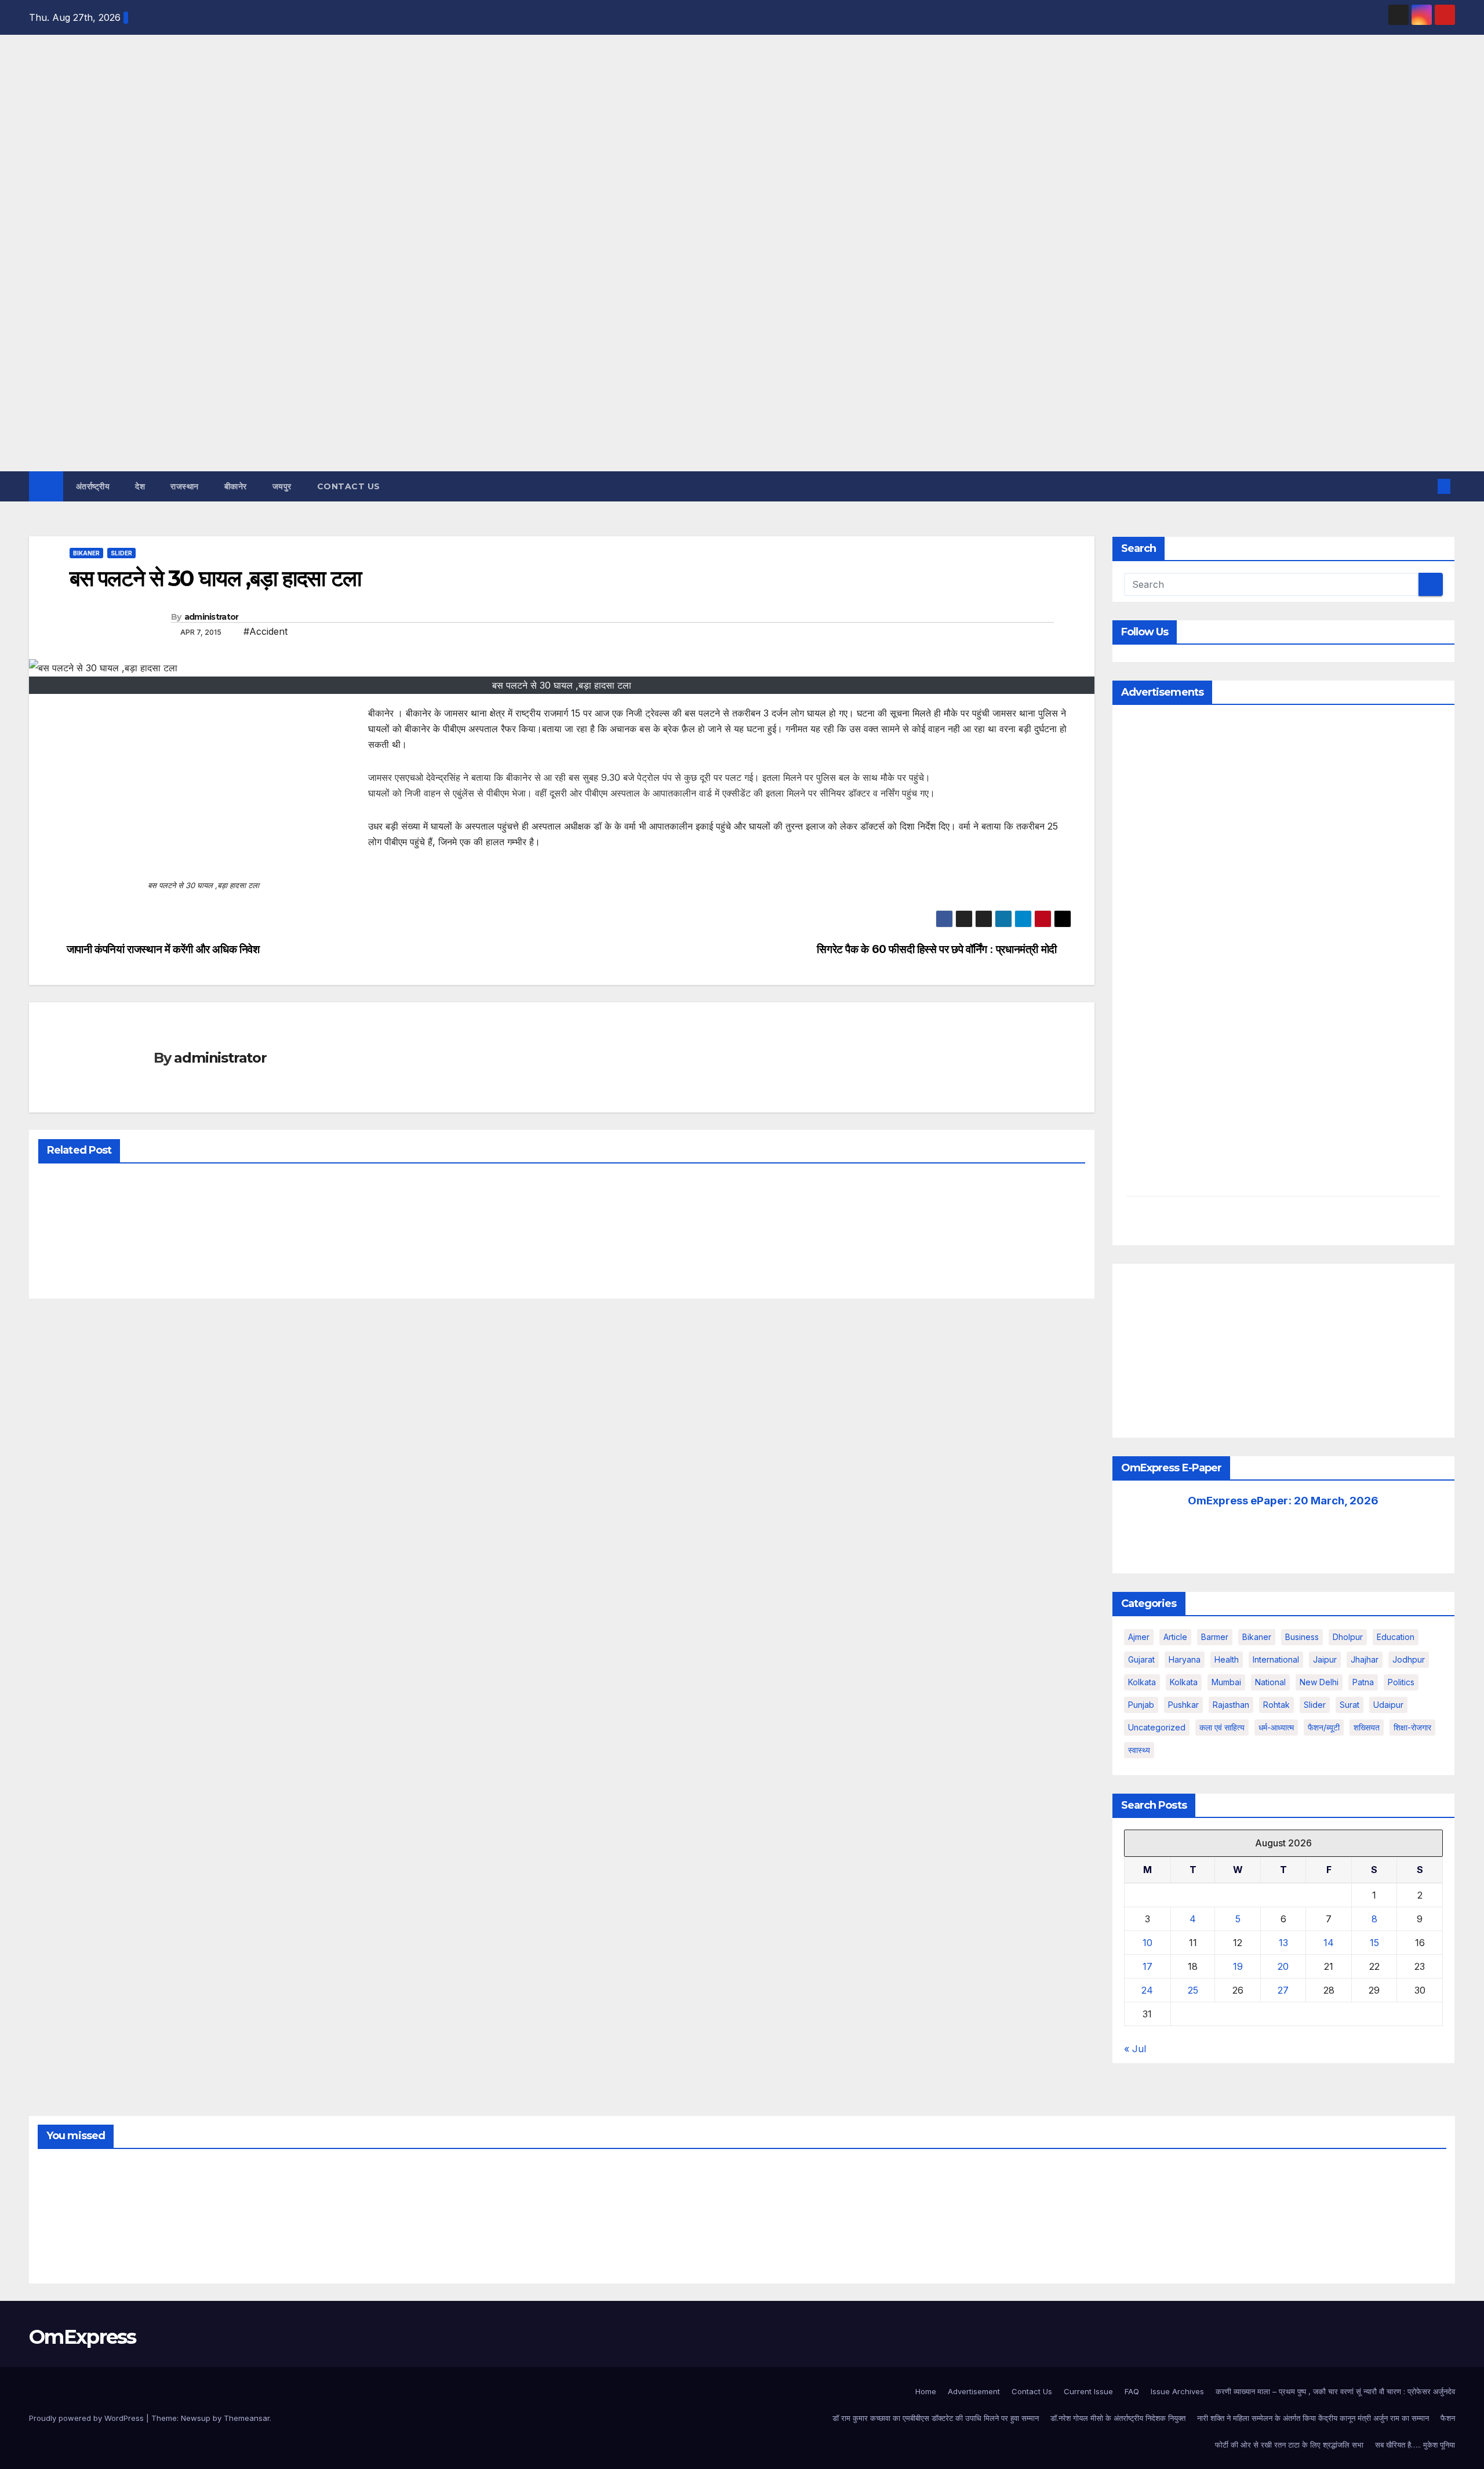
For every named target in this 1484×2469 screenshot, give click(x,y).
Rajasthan (1231, 1705)
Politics (1401, 1682)
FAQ (1132, 2391)
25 (1193, 1990)
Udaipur (1388, 1705)
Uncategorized (1157, 1727)
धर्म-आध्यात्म (1276, 1727)
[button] (1425, 486)
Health (1227, 1659)
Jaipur (1325, 1659)
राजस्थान (185, 486)
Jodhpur (1409, 1659)
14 (1329, 1943)
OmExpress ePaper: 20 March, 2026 (1283, 1501)
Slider (121, 553)
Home (926, 2391)
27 (1283, 1990)
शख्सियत (1367, 1727)
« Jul (1135, 2049)
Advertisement (974, 2391)
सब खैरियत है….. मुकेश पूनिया (1415, 2445)
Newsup (196, 2418)
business (1302, 1637)
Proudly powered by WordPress (88, 2418)
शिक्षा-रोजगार (1412, 1727)
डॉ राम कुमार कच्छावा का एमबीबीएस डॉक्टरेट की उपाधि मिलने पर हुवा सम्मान (936, 2418)
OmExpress (39, 165)
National (1270, 1682)
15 (1374, 1943)
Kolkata (1184, 1682)
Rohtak (1276, 1705)
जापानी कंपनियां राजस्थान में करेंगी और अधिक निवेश (163, 949)
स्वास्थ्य (1139, 1750)
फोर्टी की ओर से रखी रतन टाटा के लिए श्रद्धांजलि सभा (1289, 2445)
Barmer (1215, 1637)
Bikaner (86, 553)
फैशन (1448, 2418)
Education (1396, 1637)
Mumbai (1226, 1682)
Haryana (1185, 1659)
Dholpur (1348, 1637)
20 (1283, 1966)
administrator (212, 617)
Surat (1350, 1705)
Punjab (1141, 1705)
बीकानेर (236, 486)
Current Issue (1088, 2391)
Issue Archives (1177, 2391)
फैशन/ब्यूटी (1324, 1727)
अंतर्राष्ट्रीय (93, 486)
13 (1283, 1943)
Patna (1363, 1682)
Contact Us (349, 486)
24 (1147, 1990)
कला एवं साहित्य (1222, 1727)
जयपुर (282, 486)
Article (1175, 1637)
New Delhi (1319, 1682)
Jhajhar (1365, 1659)
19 (1238, 1966)
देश (140, 486)
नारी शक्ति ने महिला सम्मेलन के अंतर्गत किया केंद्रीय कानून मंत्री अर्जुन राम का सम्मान (1313, 2418)
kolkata (1142, 1682)
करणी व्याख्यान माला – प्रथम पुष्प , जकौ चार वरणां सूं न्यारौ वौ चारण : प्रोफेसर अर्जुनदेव (1335, 2391)
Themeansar (247, 2418)
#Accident (265, 631)
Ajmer (1139, 1637)
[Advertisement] (742, 384)
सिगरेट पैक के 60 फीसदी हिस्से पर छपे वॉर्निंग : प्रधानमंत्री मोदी (937, 949)
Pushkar (1183, 1705)
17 (1147, 1966)
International (1276, 1659)
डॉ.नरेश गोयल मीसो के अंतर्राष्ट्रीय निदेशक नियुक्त (1118, 2418)
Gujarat (1141, 1659)
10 (1147, 1943)
